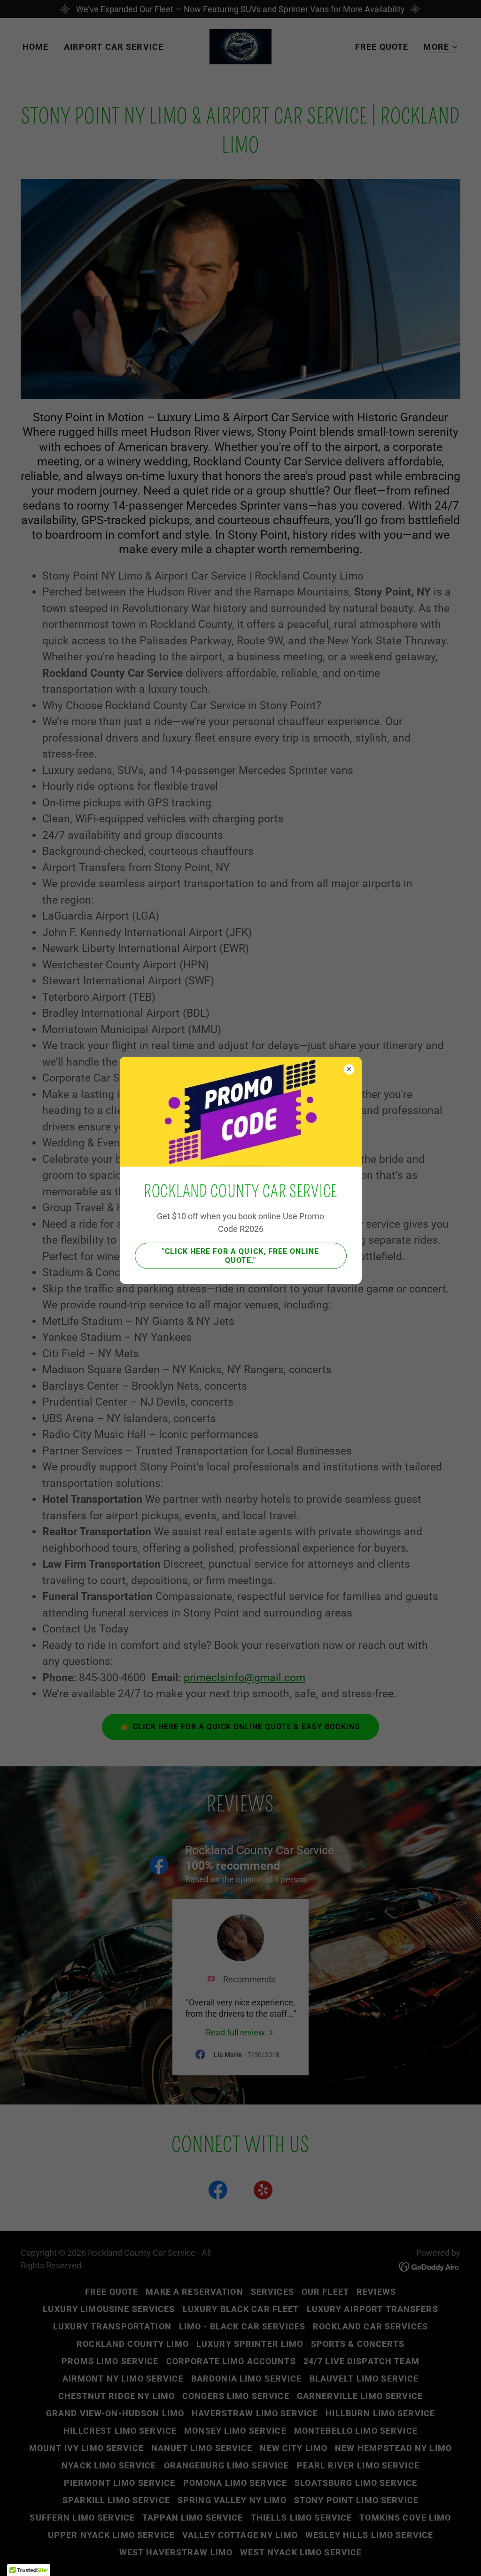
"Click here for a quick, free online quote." (240, 1256)
